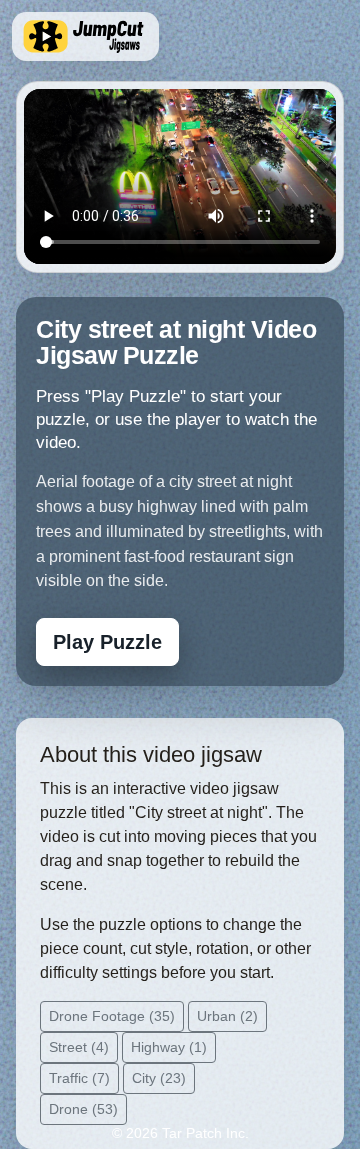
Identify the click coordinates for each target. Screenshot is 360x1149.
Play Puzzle (107, 642)
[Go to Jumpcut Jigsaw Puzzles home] (85, 36)
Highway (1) (169, 1047)
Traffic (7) (79, 1078)
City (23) (159, 1078)
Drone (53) (83, 1109)
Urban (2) (227, 1016)
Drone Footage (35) (112, 1016)
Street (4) (79, 1047)
